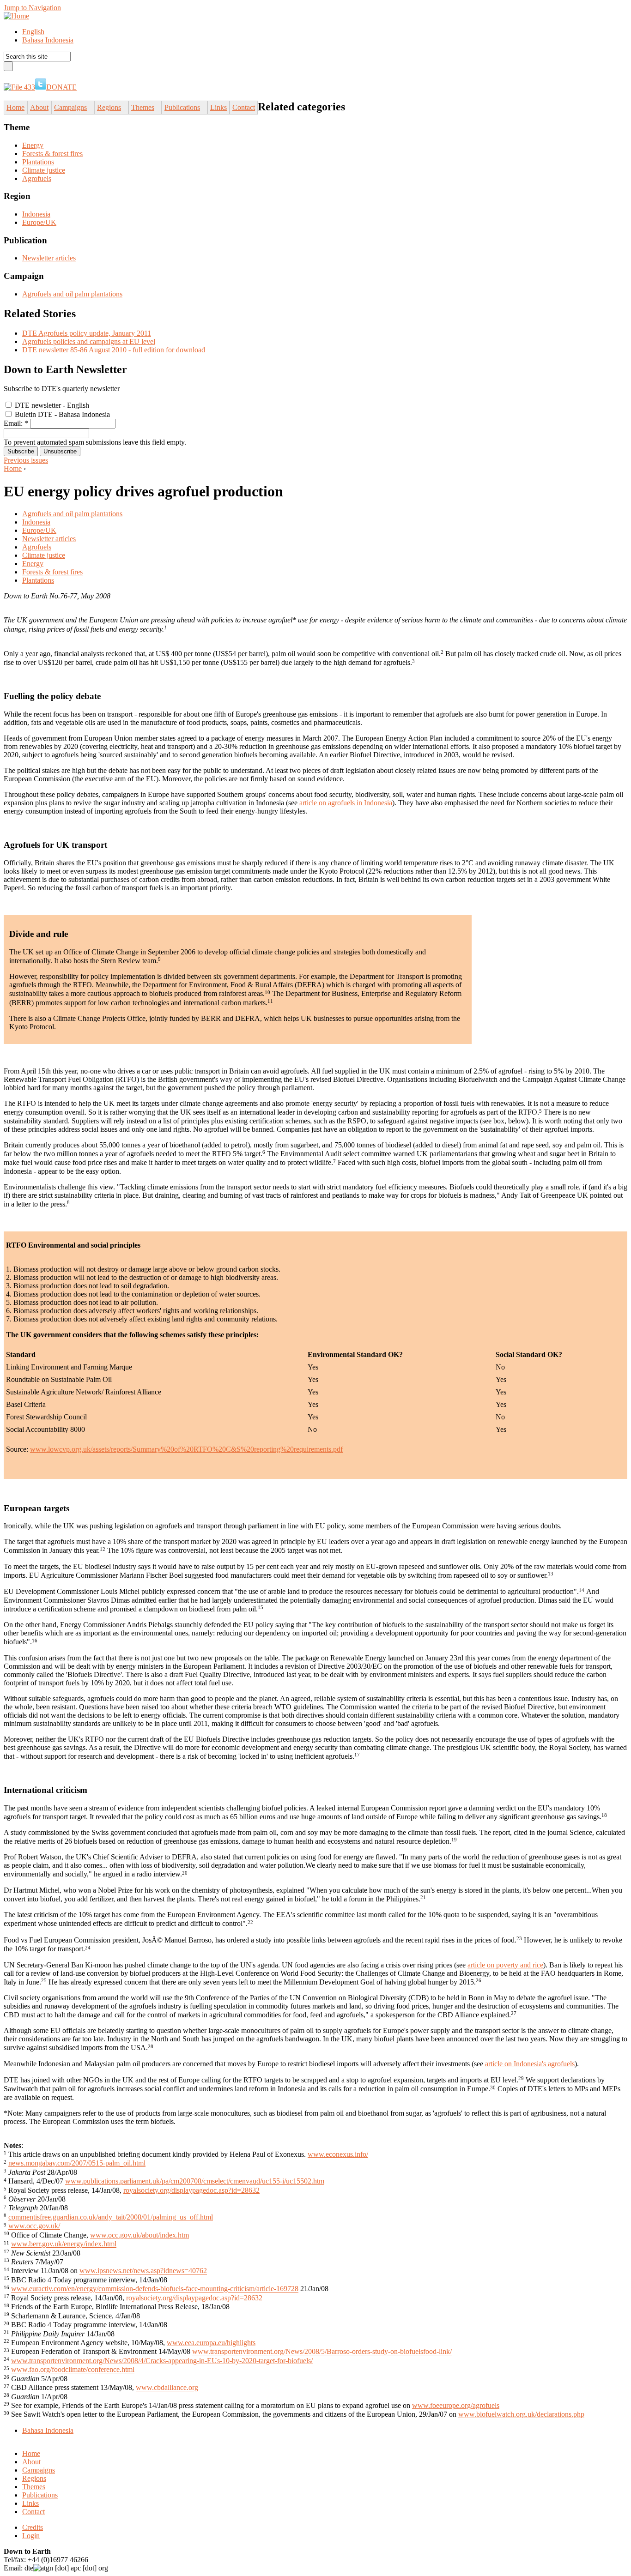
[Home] (16, 16)
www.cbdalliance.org (167, 2388)
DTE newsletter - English (51, 405)
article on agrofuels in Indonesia (346, 803)
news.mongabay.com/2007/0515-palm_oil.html (77, 2163)
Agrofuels (37, 178)
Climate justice (44, 170)
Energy (33, 145)
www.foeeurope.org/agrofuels (456, 2405)
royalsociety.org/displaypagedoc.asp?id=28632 (191, 2190)
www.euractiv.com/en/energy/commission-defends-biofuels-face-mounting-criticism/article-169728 (155, 2289)
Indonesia (36, 214)
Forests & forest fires (52, 154)
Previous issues (26, 460)
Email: (16, 423)
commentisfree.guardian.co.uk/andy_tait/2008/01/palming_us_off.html (111, 2217)
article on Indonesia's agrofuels (530, 2064)
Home (13, 468)
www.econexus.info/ (338, 2154)
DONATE (61, 87)
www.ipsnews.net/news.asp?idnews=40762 (143, 2271)
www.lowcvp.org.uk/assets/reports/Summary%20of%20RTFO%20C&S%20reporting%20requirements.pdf (186, 1449)
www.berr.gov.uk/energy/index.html (64, 2244)
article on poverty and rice (505, 1965)
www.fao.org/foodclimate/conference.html (73, 2370)
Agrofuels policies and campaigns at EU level (89, 341)
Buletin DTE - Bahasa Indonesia (61, 414)
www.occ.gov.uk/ (34, 2226)
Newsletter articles (49, 258)
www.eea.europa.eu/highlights (211, 2343)
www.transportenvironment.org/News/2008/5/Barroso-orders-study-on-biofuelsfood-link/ (322, 2352)
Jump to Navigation (32, 8)
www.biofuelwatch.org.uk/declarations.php (521, 2415)
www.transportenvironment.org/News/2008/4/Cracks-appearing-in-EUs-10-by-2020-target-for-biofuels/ (162, 2361)
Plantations (38, 162)
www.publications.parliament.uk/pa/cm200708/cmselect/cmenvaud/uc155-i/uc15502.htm (195, 2181)
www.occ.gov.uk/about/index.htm (140, 2235)
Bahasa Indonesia (48, 40)
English (33, 32)
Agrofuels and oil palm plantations (72, 294)
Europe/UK (39, 222)
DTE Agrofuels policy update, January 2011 (87, 333)
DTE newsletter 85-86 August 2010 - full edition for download (114, 350)
